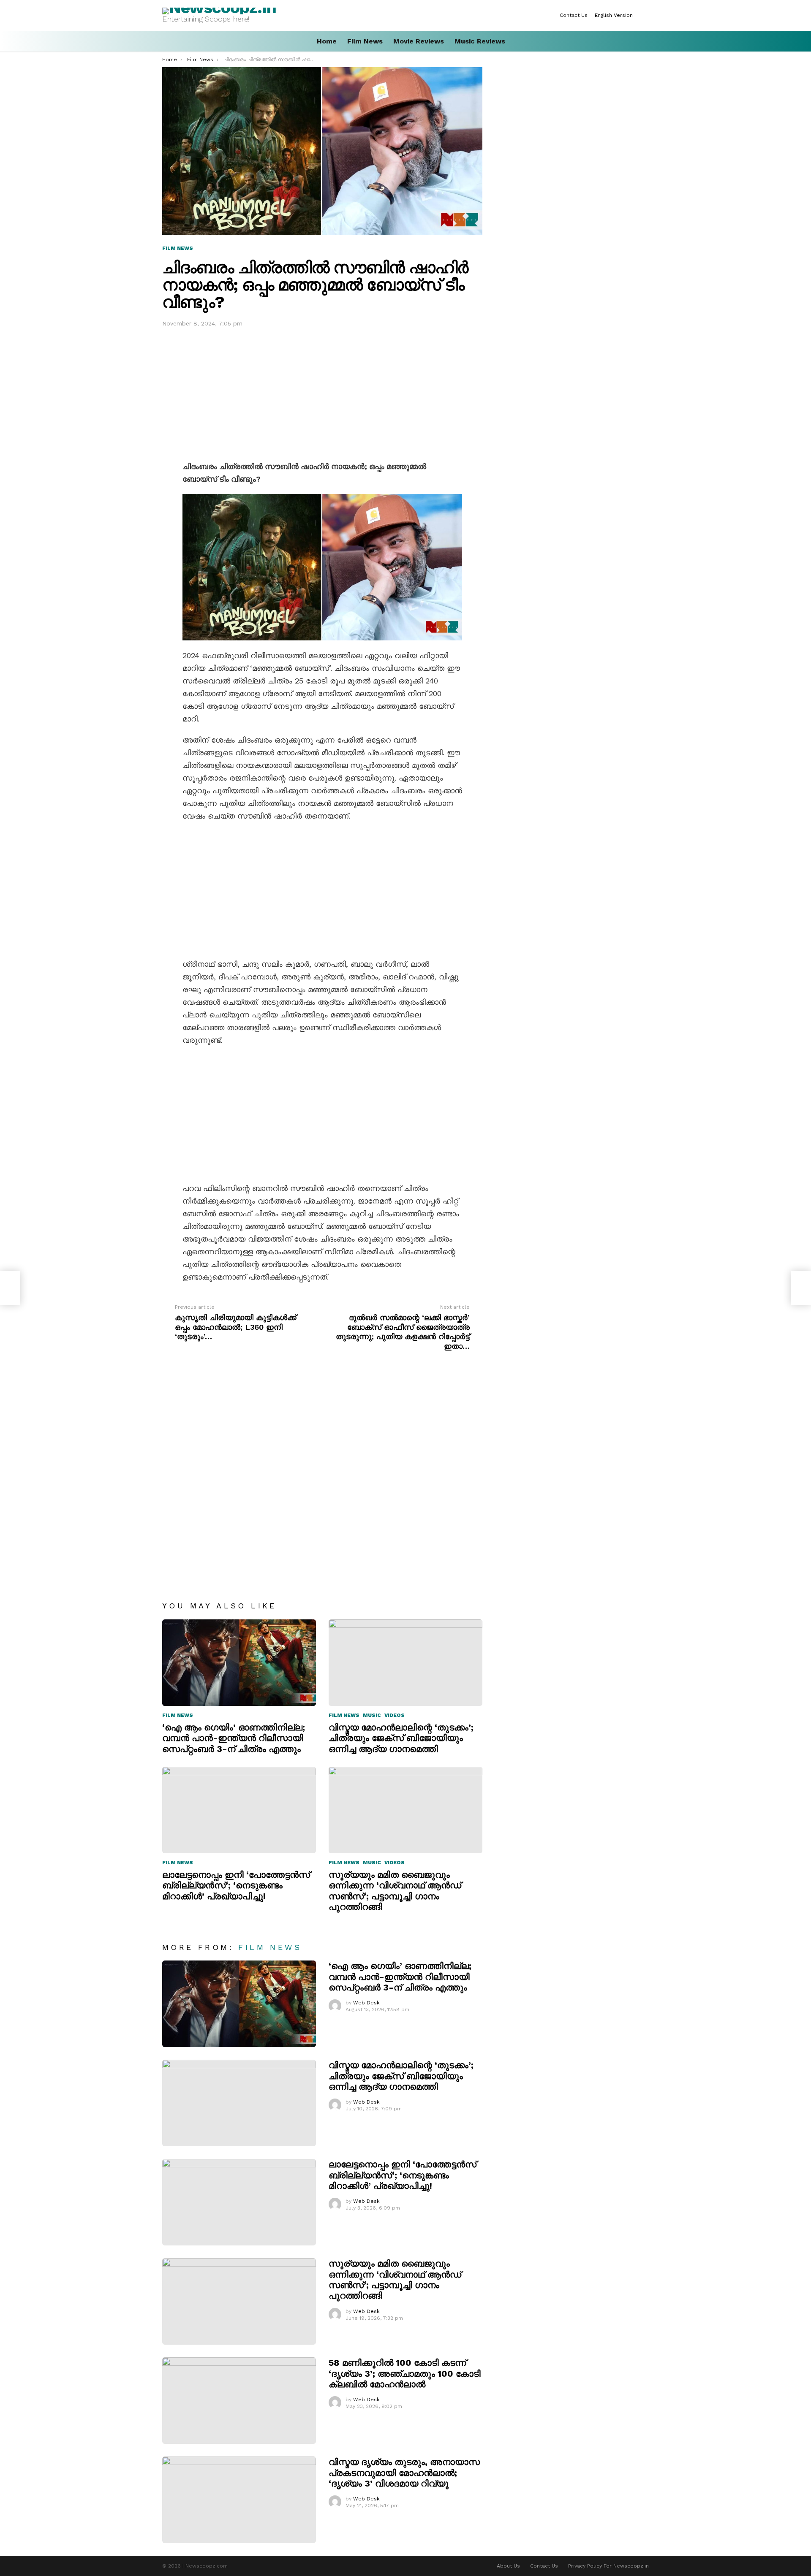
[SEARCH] (645, 41)
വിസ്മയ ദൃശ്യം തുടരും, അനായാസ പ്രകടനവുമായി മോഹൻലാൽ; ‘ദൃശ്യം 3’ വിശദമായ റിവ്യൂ (404, 2473)
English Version (614, 15)
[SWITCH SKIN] (645, 15)
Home (327, 41)
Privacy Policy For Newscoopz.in (608, 2566)
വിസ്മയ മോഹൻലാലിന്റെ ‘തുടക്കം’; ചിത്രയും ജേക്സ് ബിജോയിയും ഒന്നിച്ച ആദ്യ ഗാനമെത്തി (401, 1738)
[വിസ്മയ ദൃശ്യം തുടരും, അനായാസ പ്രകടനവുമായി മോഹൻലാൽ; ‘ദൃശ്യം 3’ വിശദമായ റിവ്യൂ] (239, 2500)
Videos (395, 1715)
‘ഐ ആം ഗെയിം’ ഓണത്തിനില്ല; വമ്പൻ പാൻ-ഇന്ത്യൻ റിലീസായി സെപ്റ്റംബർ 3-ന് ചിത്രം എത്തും (234, 1738)
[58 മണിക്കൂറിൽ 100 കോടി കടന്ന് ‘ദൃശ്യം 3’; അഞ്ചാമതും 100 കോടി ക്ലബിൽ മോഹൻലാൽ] (239, 2401)
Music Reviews (480, 41)
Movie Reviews (419, 41)
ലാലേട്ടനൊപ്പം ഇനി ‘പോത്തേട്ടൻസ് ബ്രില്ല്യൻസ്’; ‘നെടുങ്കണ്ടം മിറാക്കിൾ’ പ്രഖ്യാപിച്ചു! (236, 1885)
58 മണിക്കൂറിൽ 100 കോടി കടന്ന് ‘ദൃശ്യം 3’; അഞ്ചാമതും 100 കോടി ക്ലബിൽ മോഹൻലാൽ (405, 2373)
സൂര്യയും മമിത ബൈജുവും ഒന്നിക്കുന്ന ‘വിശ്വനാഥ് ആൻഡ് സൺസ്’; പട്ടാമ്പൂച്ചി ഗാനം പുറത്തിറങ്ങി (395, 1891)
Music (372, 1715)
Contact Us (574, 15)
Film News (365, 41)
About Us (508, 2566)
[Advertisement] (322, 392)
